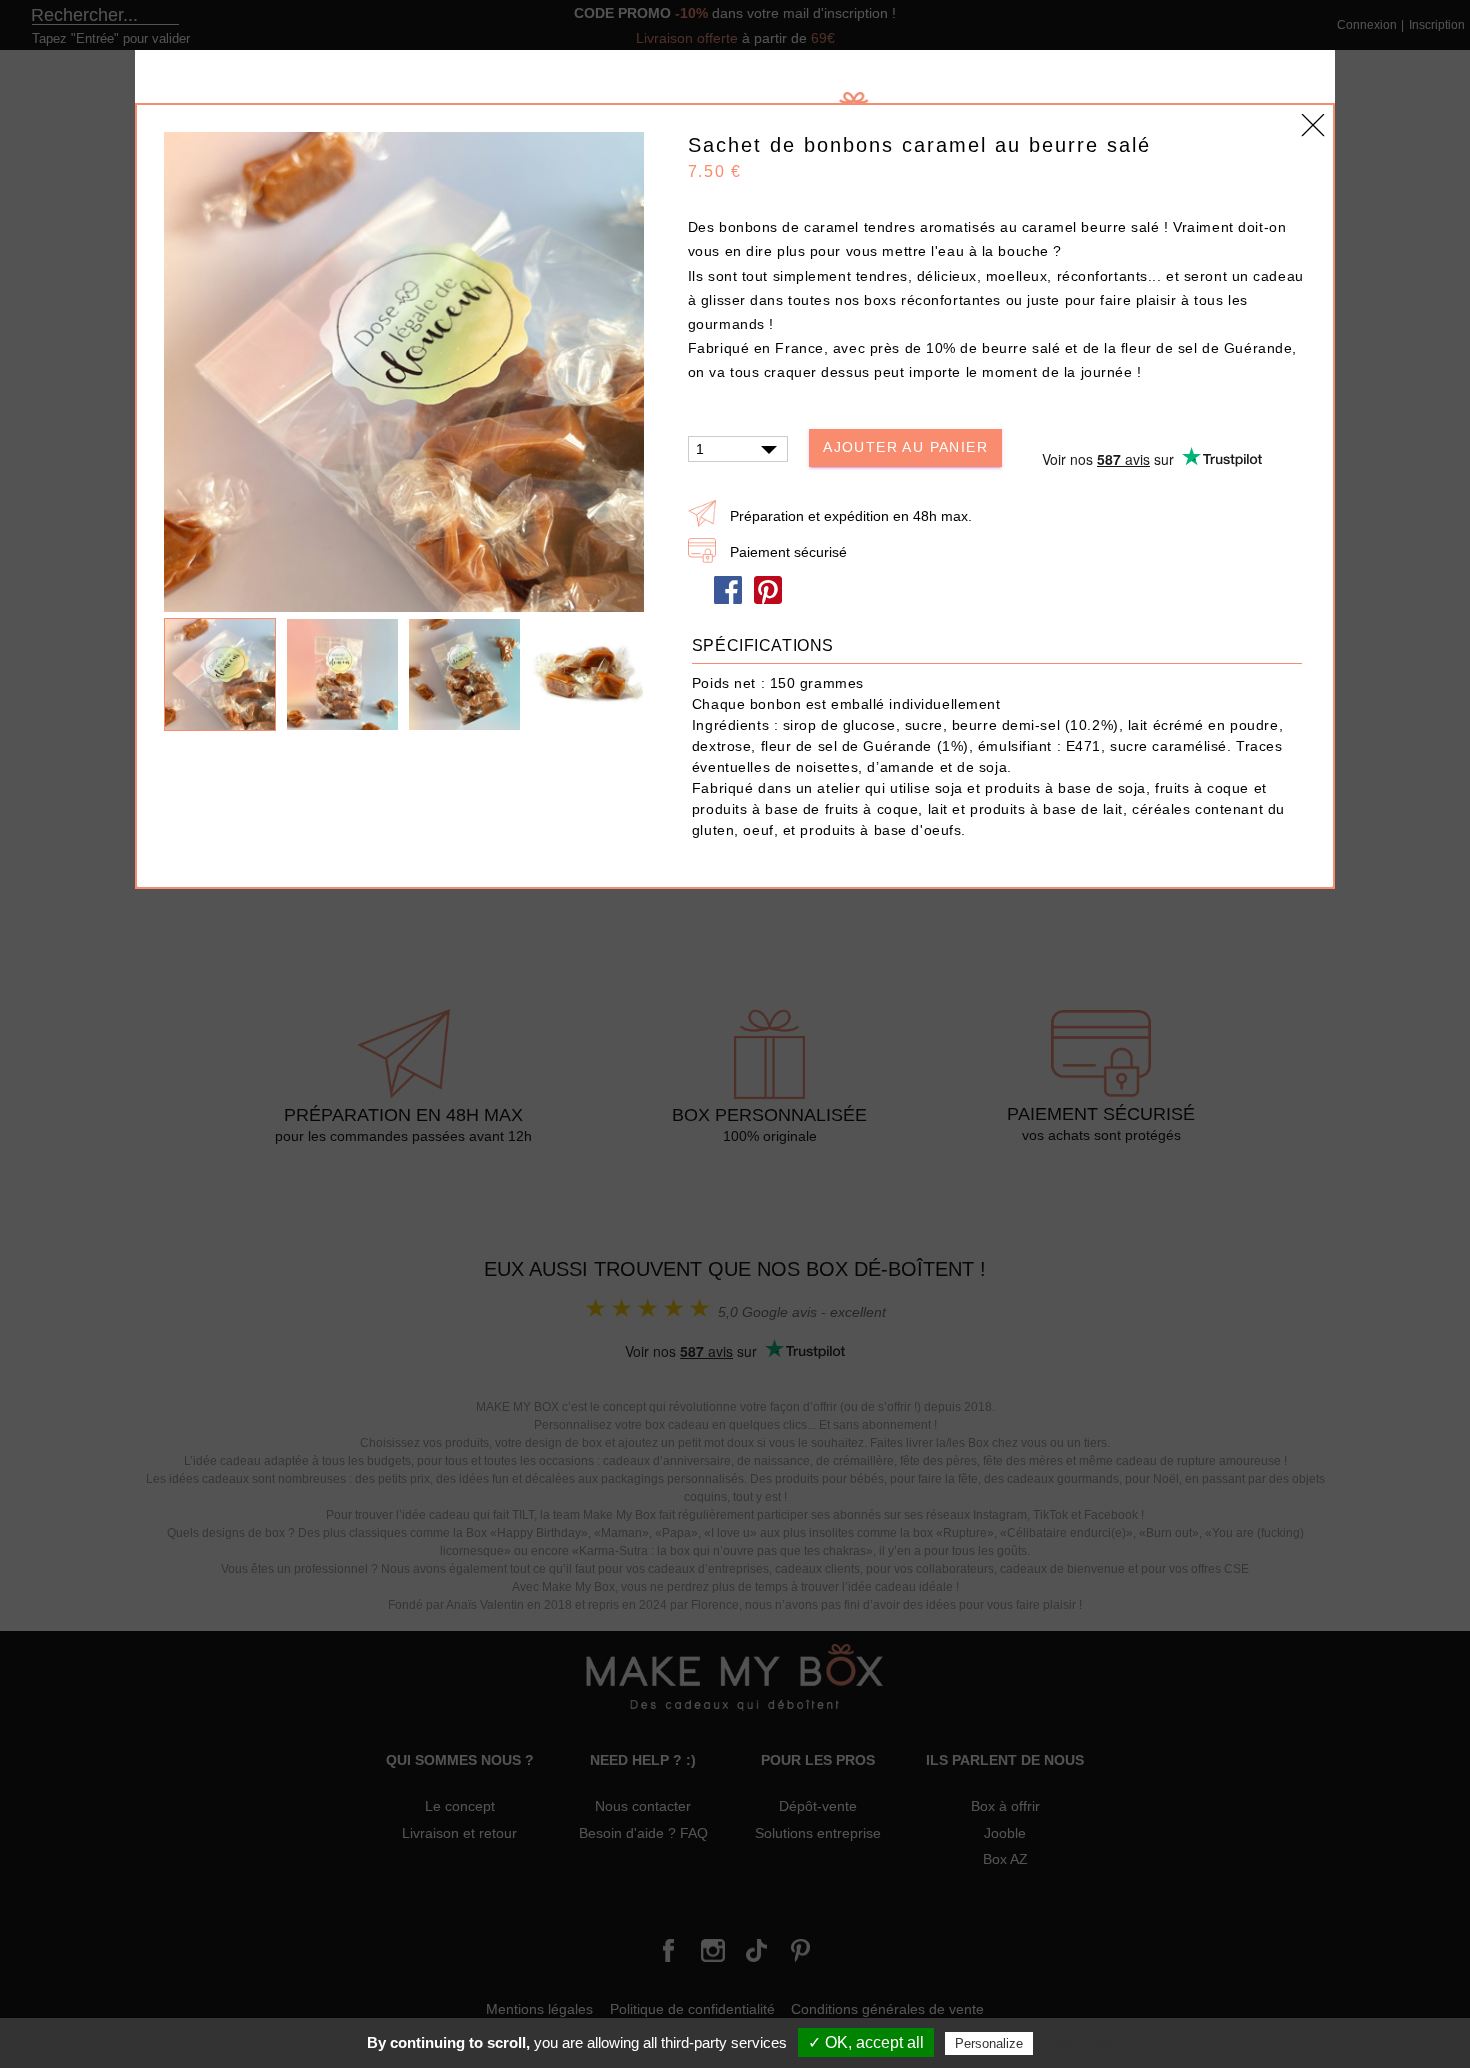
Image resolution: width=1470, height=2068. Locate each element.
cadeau (1278, 276)
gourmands (729, 324)
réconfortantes (953, 300)
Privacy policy (1080, 2043)
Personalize (989, 2043)
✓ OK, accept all (866, 2042)
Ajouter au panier (905, 447)
